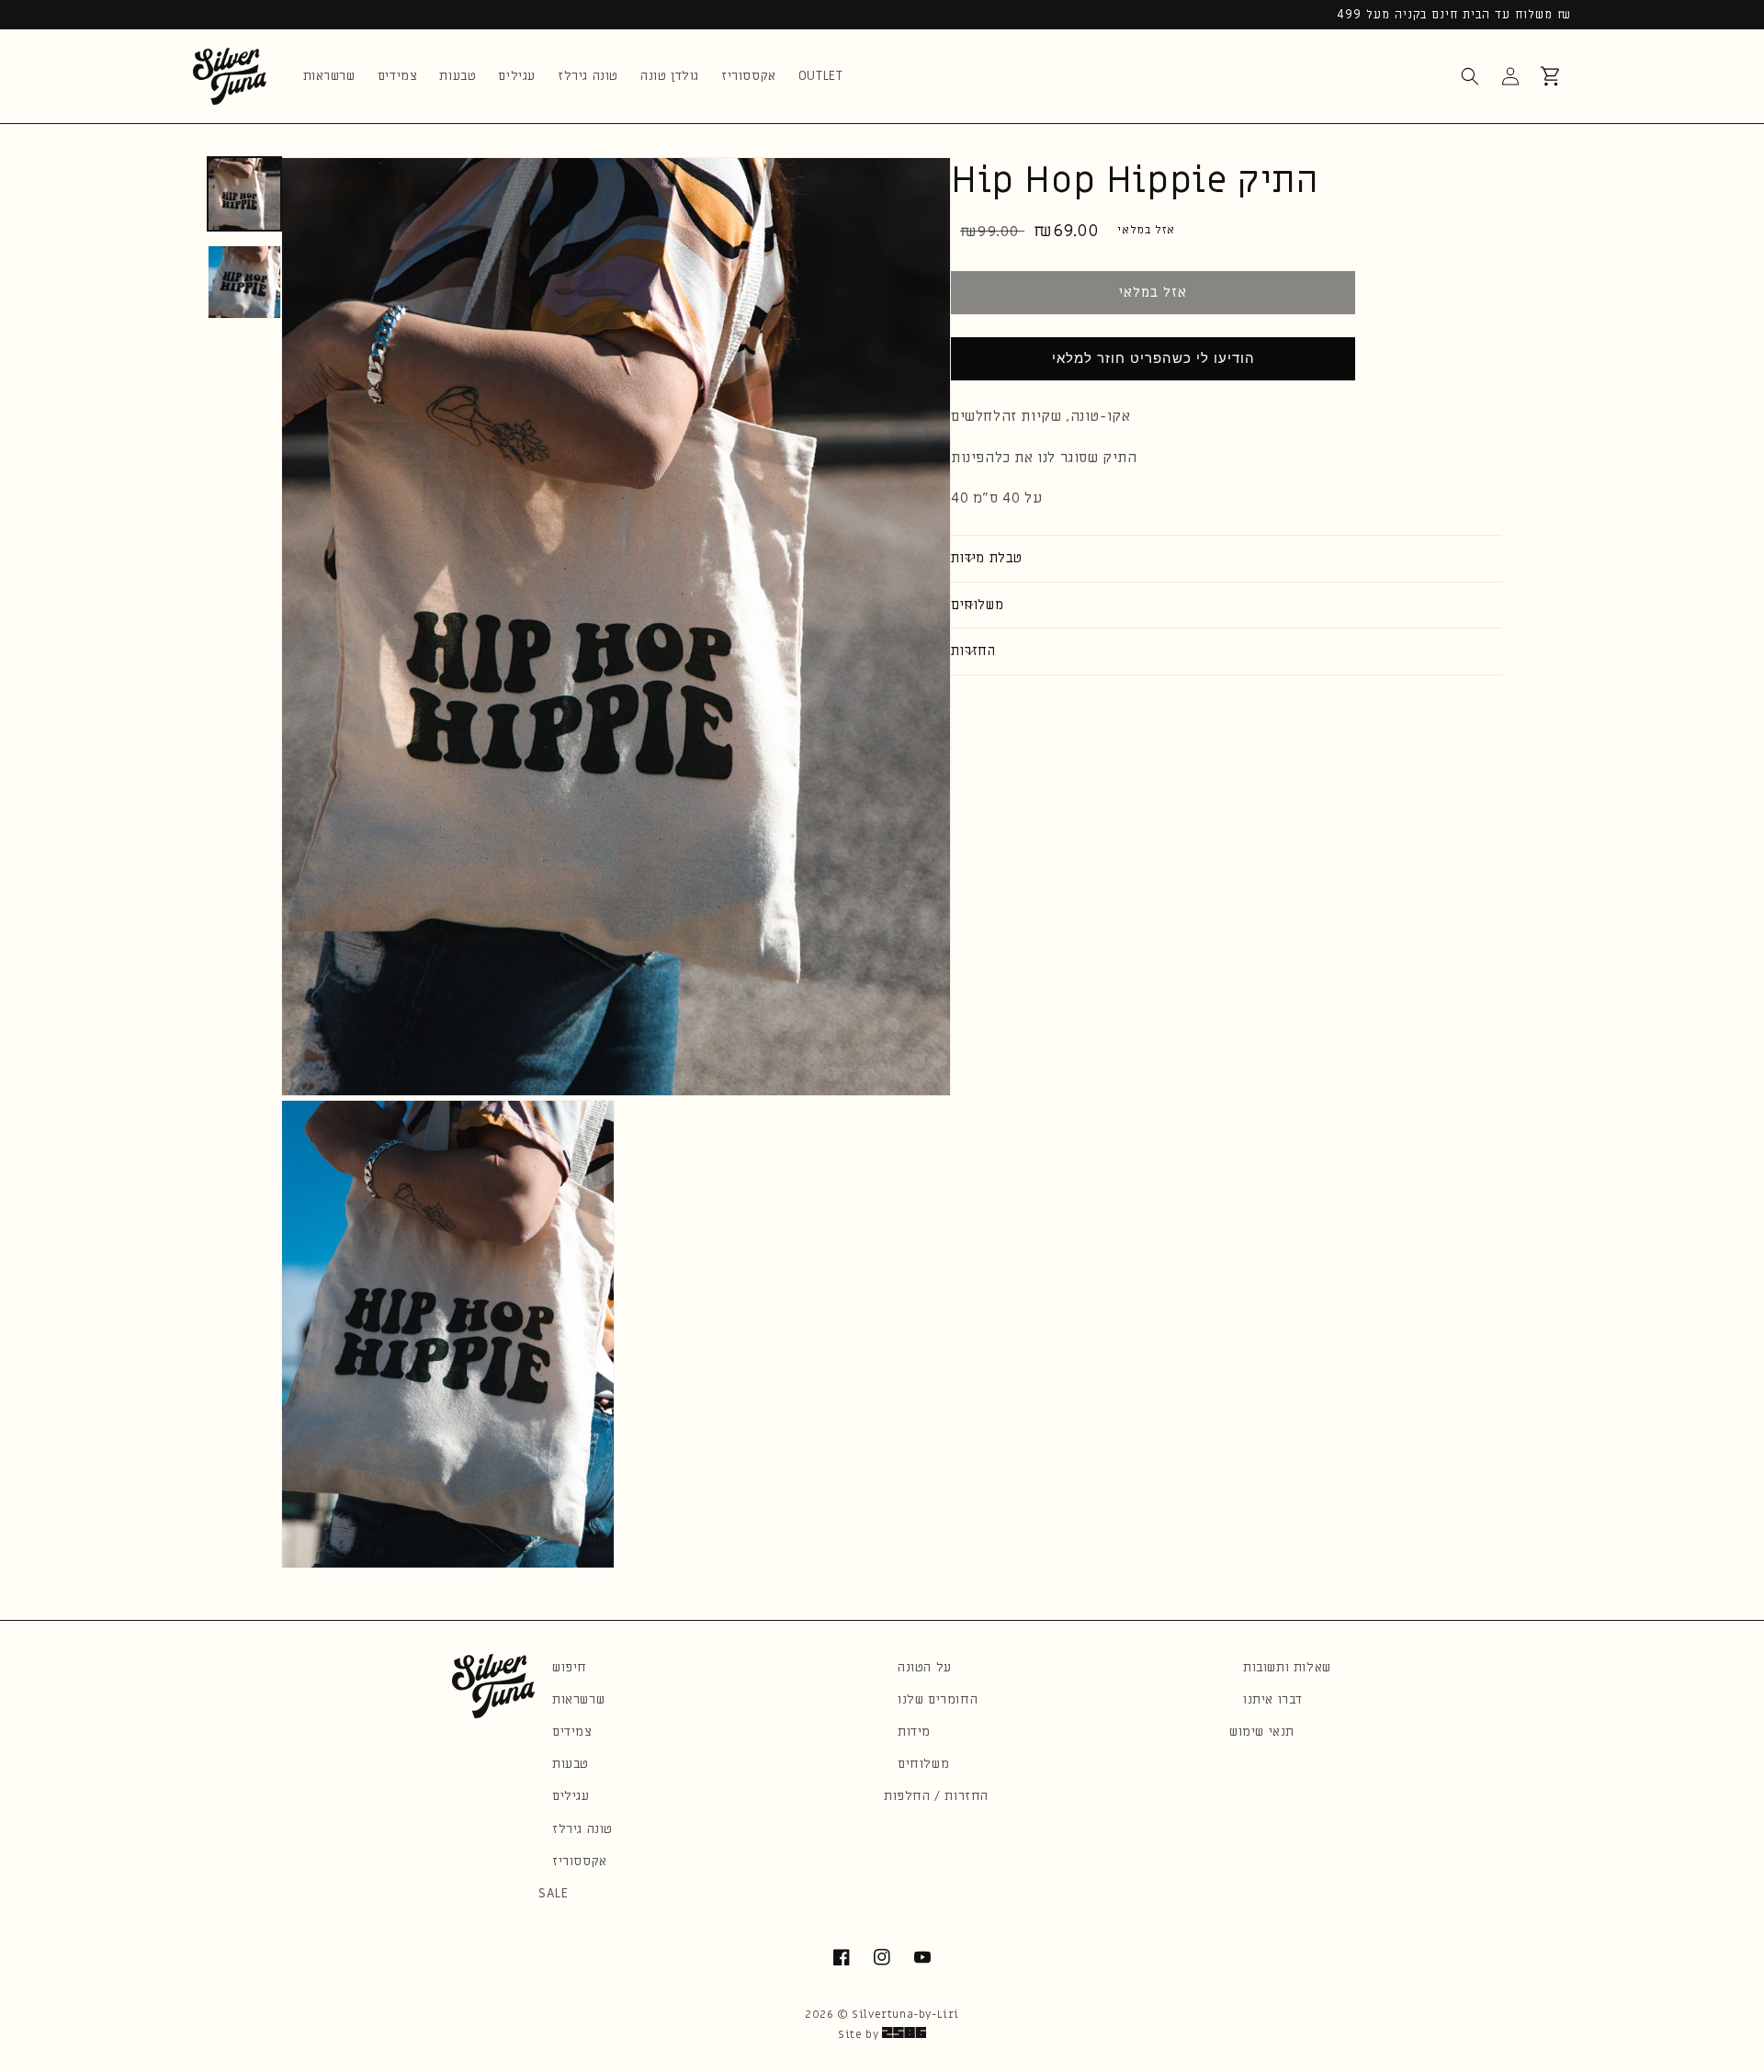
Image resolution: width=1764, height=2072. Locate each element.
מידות (914, 1732)
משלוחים (923, 1764)
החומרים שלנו (938, 1699)
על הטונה (925, 1667)
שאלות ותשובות (1287, 1667)
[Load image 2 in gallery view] (244, 282)
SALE (553, 1893)
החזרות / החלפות (936, 1796)
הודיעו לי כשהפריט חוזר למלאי (1153, 358)
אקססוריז (580, 1861)
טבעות (571, 1764)
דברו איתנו (1273, 1699)
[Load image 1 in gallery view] (244, 194)
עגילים (571, 1796)
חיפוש (570, 1667)
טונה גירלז (582, 1829)
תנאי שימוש (1262, 1732)
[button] (1470, 76)
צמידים (572, 1732)
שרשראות (578, 1699)
